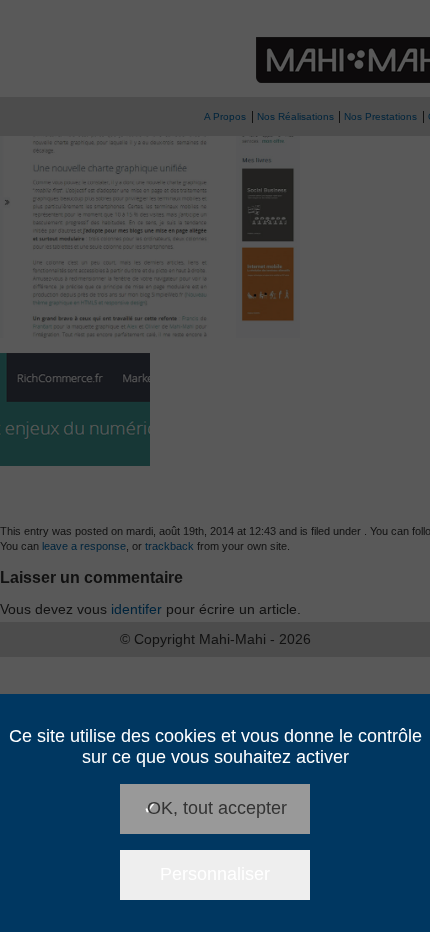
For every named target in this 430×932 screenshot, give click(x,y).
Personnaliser (215, 874)
